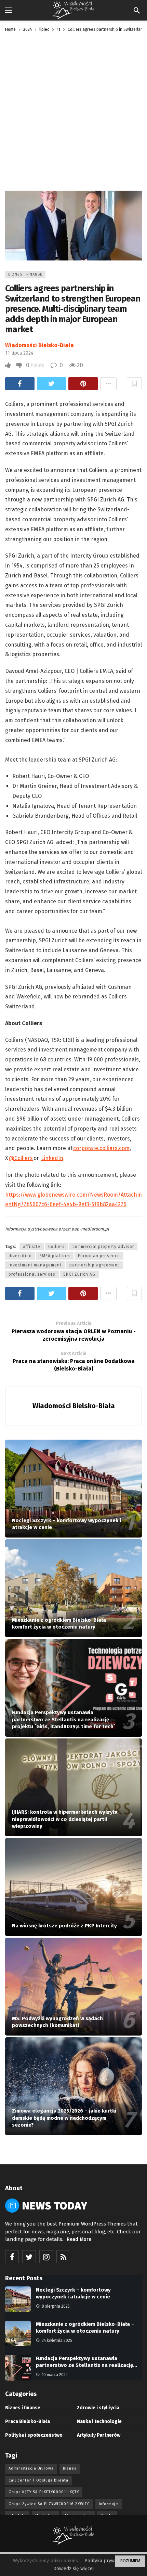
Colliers (56, 1247)
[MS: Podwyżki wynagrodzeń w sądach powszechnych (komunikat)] (73, 1987)
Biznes (70, 2468)
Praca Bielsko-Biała (28, 2421)
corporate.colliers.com (101, 1148)
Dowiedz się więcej (73, 2569)
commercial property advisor (103, 1247)
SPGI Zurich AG (79, 1274)
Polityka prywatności (107, 2561)
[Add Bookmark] (134, 384)
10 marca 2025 (55, 2375)
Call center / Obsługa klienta (38, 2480)
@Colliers (21, 1158)
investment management (35, 1265)
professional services (32, 1274)
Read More (79, 2239)
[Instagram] (46, 2257)
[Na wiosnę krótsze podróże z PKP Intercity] (73, 1887)
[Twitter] (29, 2257)
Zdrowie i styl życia (98, 2408)
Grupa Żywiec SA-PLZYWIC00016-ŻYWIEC (49, 2504)
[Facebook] (12, 2257)
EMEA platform (55, 1256)
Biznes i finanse (25, 274)
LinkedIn (52, 1158)
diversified (20, 1256)
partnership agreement (94, 1265)
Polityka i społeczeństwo (34, 2435)
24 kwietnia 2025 (57, 2341)
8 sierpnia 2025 (56, 2306)
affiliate (32, 1247)
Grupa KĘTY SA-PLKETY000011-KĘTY (44, 2492)
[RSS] (63, 2257)
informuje (109, 2504)
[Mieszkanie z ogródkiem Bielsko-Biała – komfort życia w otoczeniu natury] (73, 1588)
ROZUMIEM (130, 2561)
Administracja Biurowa (31, 2468)
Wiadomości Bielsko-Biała (39, 345)
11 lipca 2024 (19, 353)
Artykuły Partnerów (99, 2435)
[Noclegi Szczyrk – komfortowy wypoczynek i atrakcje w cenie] (73, 1489)
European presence (99, 1256)
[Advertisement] (73, 114)
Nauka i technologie (99, 2421)
